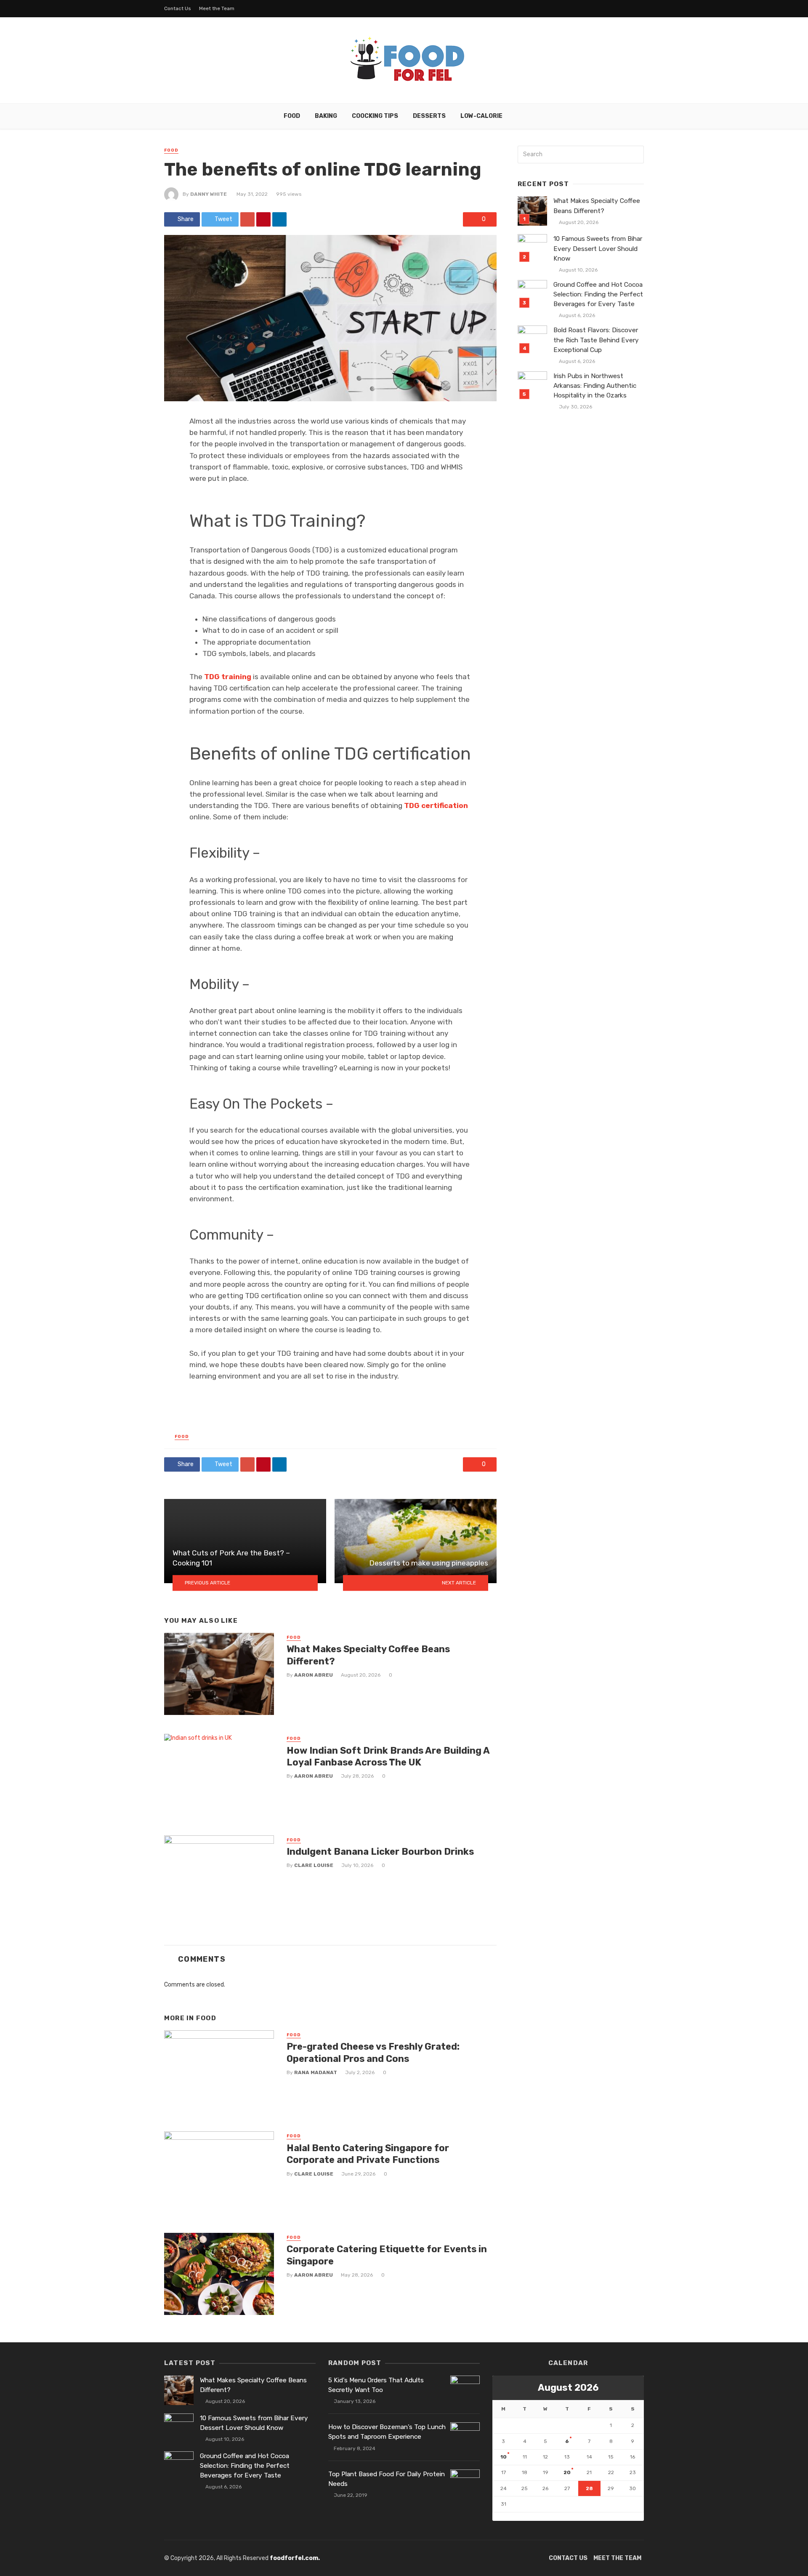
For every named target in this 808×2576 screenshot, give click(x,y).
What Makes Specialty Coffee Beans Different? (368, 1655)
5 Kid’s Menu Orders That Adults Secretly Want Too (376, 2385)
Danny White (209, 194)
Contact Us (178, 8)
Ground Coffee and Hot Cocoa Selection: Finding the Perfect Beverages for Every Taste (598, 294)
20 (567, 2472)
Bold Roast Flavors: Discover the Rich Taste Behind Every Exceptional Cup (596, 340)
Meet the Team (217, 8)
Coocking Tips (375, 116)
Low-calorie (481, 116)
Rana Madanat (316, 2072)
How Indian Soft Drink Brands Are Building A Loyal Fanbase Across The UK (388, 1756)
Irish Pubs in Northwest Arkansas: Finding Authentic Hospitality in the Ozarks (595, 386)
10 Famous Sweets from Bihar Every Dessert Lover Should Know (598, 248)
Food (292, 116)
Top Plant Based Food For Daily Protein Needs (387, 2479)
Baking (326, 116)
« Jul (499, 2516)
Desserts (429, 116)
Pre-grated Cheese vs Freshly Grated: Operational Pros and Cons (373, 2052)
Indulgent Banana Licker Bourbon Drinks (380, 1852)
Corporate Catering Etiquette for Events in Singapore (387, 2255)
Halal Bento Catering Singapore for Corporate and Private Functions (368, 2154)
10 (504, 2457)
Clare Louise (314, 1865)
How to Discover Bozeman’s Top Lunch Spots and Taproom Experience (387, 2432)
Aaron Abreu (314, 1675)
